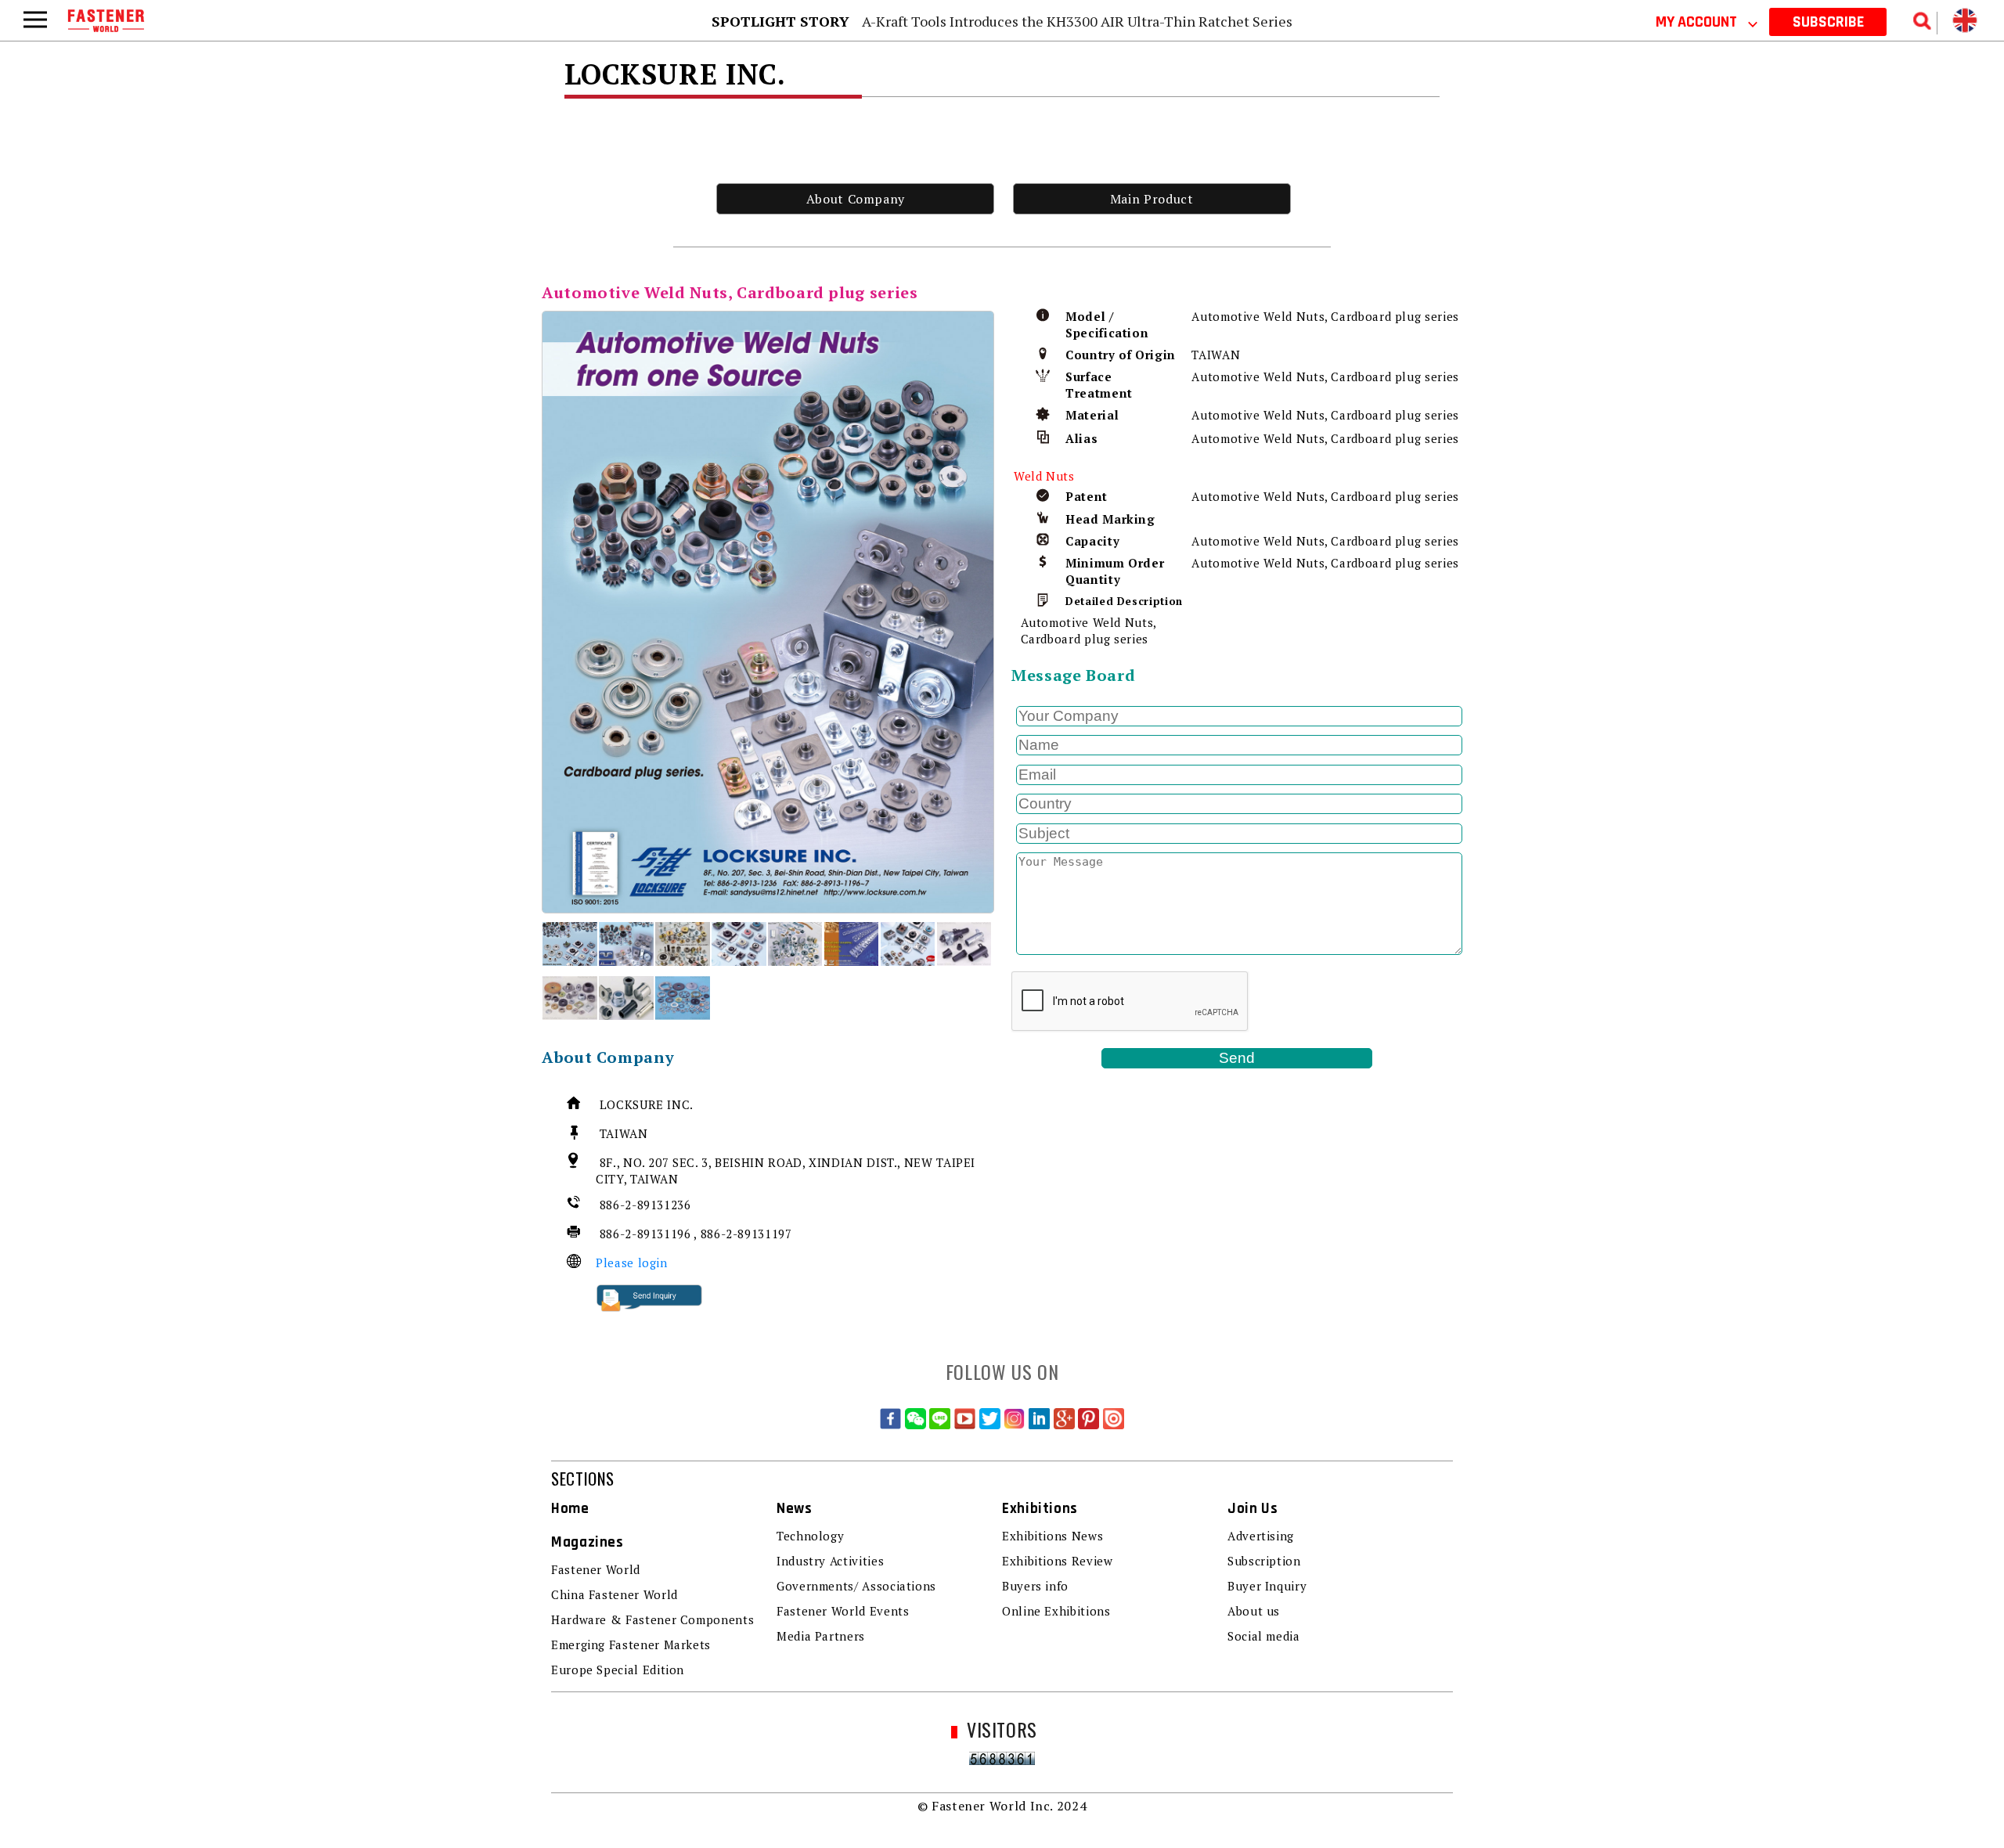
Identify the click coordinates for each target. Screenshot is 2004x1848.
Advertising (1261, 1536)
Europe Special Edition (618, 1670)
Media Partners (821, 1636)
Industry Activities (830, 1561)
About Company (856, 199)
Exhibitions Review (1058, 1561)
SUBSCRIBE (1828, 22)
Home (570, 1509)
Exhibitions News (1052, 1536)
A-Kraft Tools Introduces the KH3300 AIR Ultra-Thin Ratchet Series (1077, 21)
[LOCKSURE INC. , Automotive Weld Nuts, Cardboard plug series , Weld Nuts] (768, 612)
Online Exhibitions (1056, 1611)
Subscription (1264, 1561)
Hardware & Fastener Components (652, 1619)
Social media (1264, 1636)
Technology (810, 1536)
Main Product (1152, 199)
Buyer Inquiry (1267, 1586)
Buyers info (1035, 1586)
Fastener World (596, 1569)
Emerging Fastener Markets (631, 1644)
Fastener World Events (843, 1611)
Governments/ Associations (856, 1586)
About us (1254, 1611)
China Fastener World (615, 1594)
